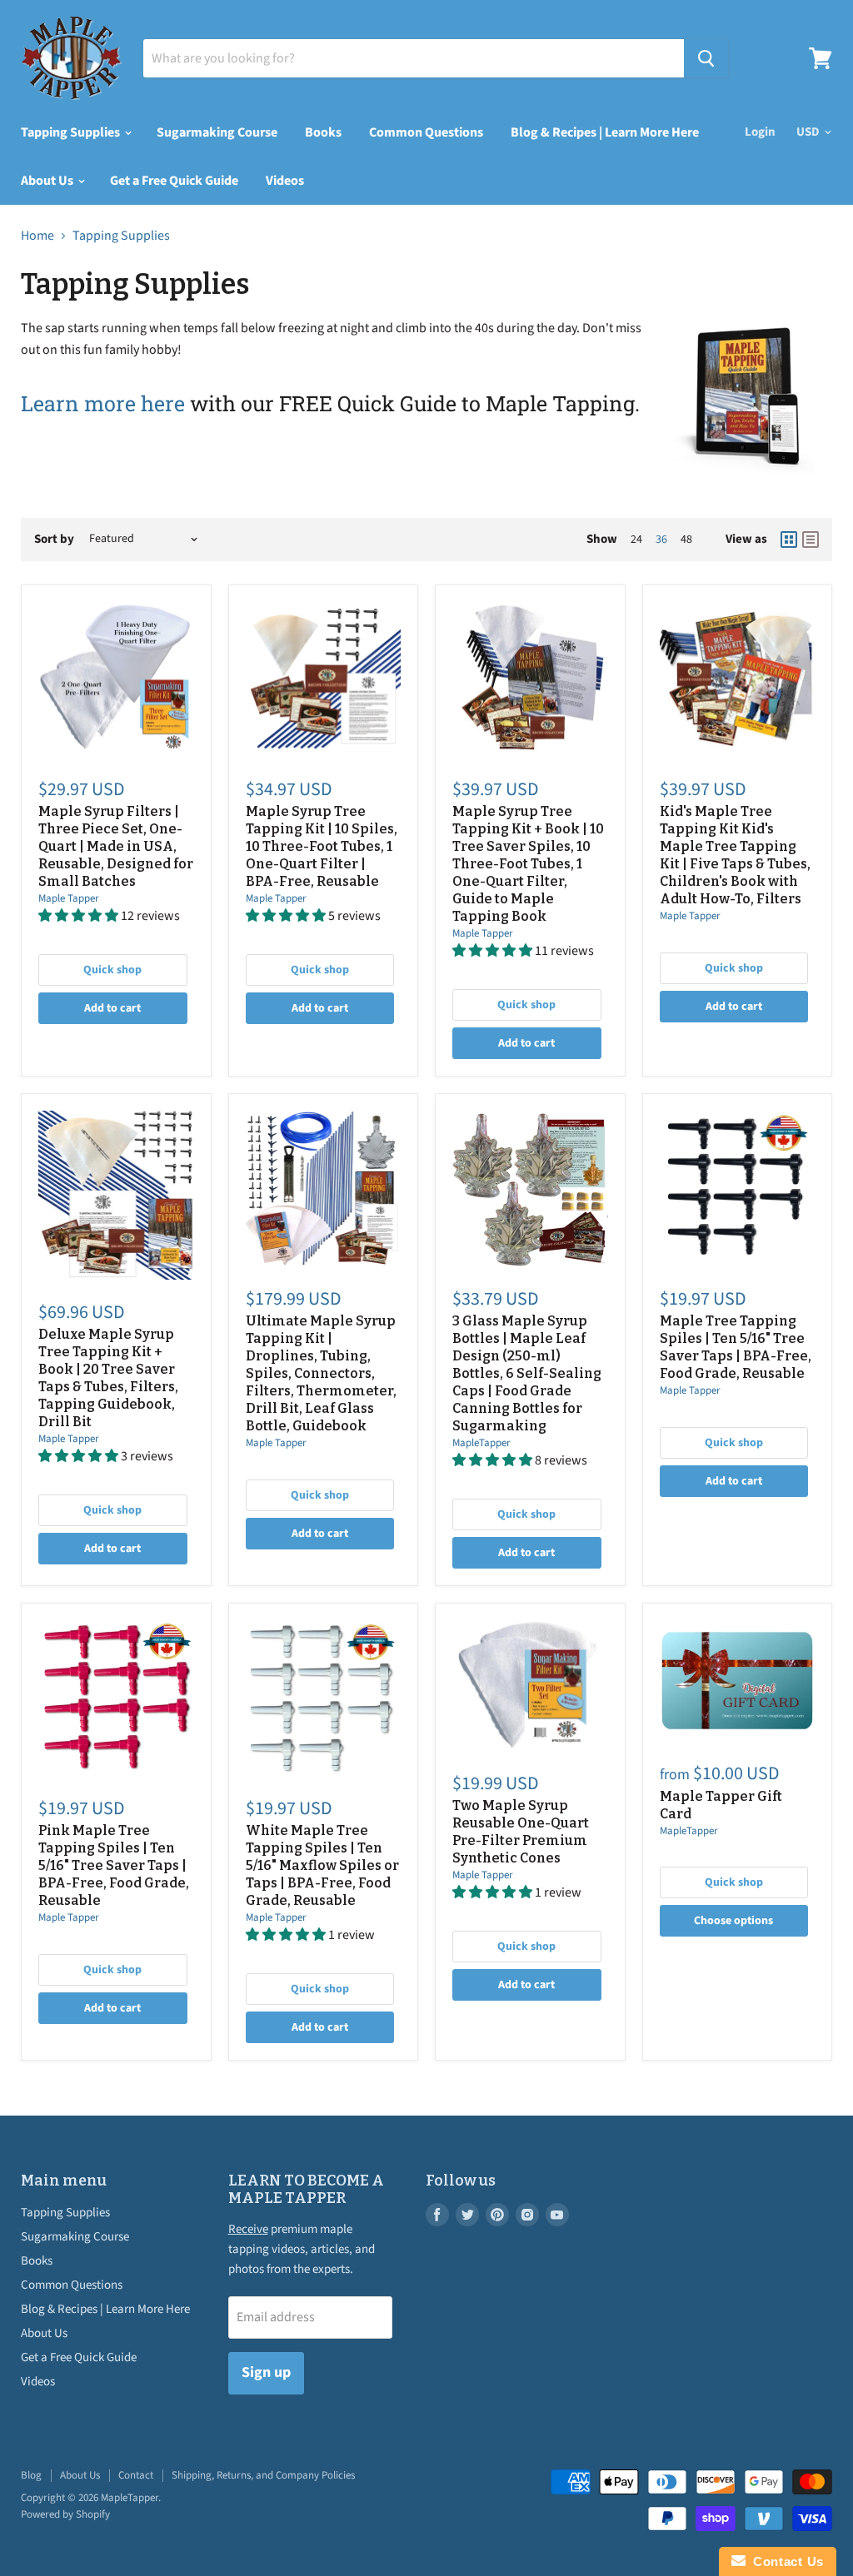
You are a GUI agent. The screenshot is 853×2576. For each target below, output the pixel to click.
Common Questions (426, 132)
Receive (248, 2229)
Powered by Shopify (65, 2514)
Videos (285, 181)
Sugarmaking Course (217, 132)
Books (323, 132)
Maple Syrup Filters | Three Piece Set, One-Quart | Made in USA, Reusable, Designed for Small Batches (116, 846)
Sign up (266, 2372)
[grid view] (789, 540)
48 (686, 540)
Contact (136, 2475)
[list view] (811, 540)
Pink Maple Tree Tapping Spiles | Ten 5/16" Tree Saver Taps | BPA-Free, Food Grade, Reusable (114, 1865)
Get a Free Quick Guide (174, 181)
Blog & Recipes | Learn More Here (605, 132)
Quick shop (112, 970)
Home (37, 236)
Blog (31, 2475)
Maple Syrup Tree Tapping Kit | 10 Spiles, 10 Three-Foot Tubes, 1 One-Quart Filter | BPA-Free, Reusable (322, 846)
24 (636, 540)
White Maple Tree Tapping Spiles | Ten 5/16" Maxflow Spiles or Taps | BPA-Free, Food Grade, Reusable (322, 1865)
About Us (48, 181)
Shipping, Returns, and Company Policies (263, 2475)
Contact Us (785, 2561)
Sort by (54, 539)
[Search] (706, 58)
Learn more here (103, 403)
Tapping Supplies (72, 132)
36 (661, 540)
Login (760, 132)
